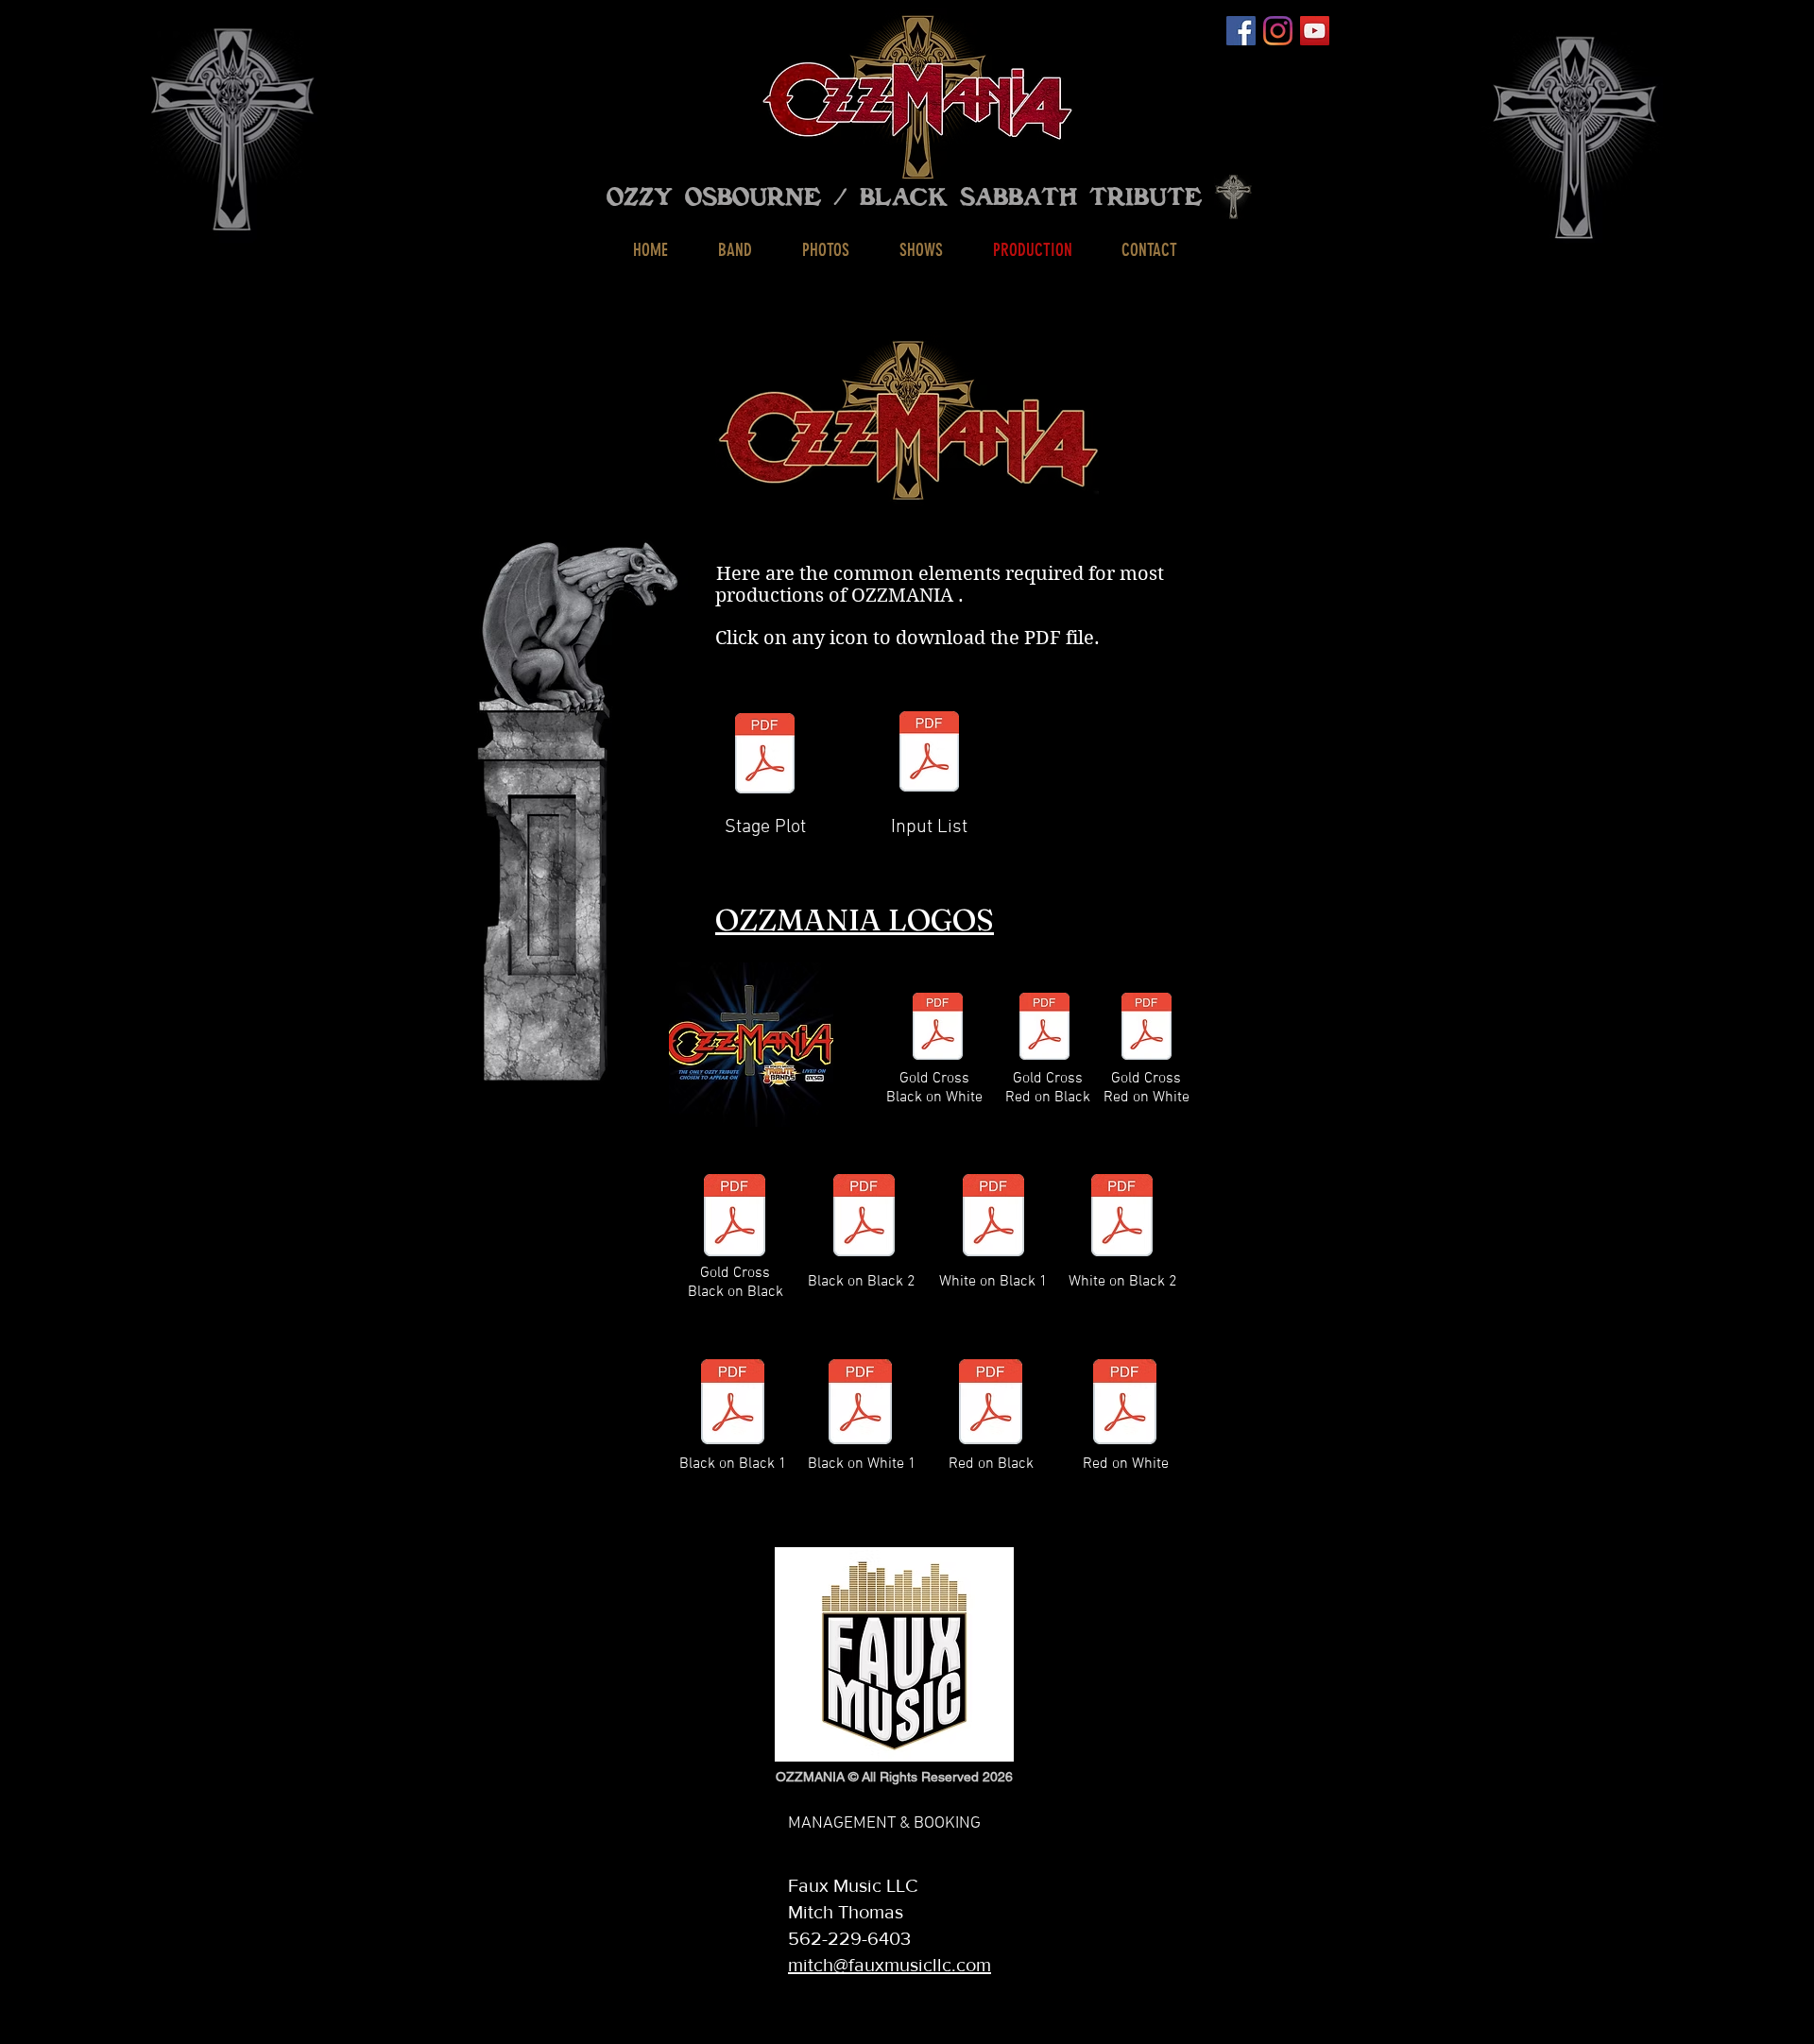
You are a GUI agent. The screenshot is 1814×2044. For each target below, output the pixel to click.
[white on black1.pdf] (993, 1217)
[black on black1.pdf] (733, 1404)
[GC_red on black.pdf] (1044, 1028)
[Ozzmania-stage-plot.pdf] (765, 756)
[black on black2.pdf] (864, 1217)
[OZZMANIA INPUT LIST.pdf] (929, 754)
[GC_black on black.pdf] (735, 1217)
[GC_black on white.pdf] (938, 1028)
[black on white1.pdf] (860, 1404)
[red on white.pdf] (1125, 1404)
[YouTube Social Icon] (1315, 31)
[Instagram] (1278, 31)
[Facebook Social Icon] (1241, 31)
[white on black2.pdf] (1122, 1217)
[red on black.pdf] (991, 1404)
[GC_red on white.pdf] (1147, 1028)
